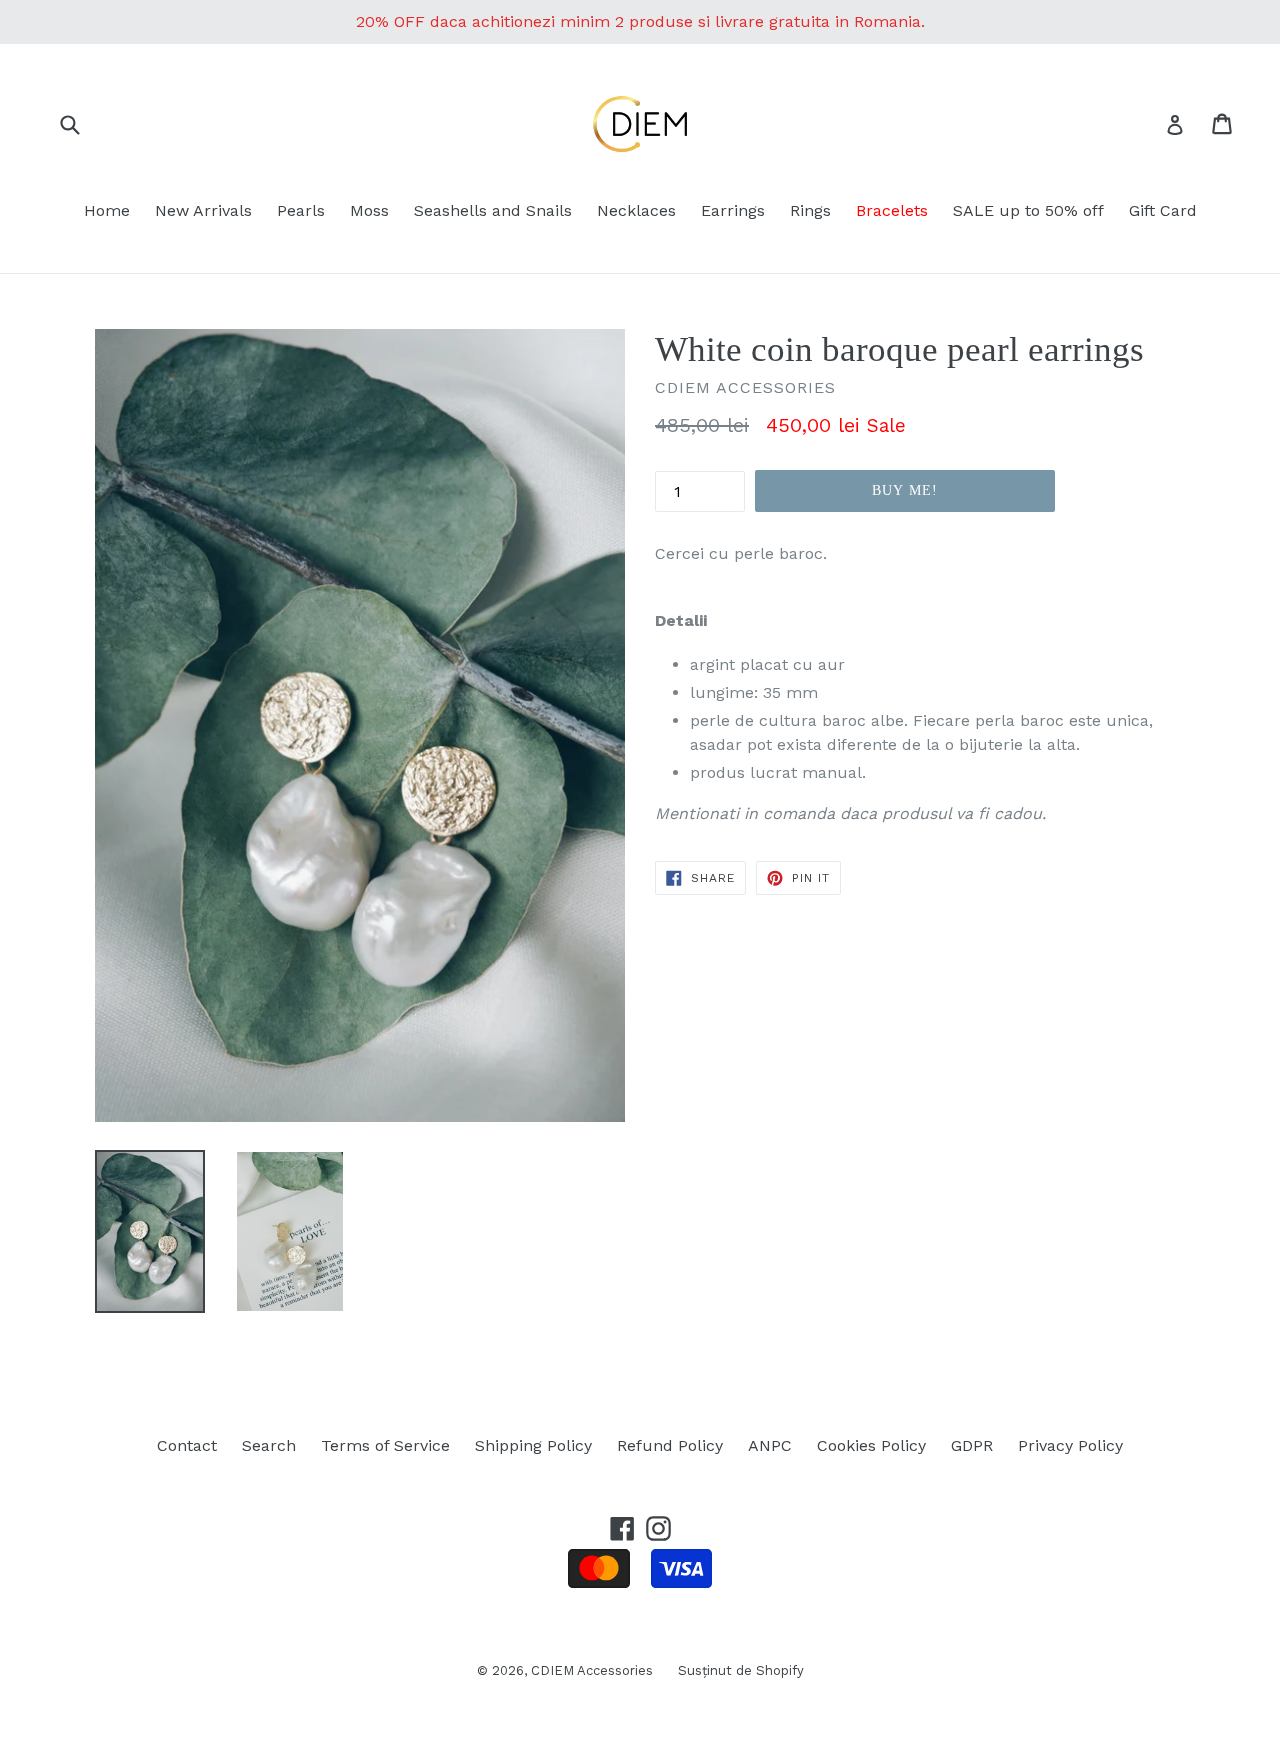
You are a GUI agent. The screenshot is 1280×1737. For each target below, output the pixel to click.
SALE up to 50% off (1028, 210)
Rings (810, 210)
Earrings (733, 210)
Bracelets (892, 210)
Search (269, 1445)
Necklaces (636, 210)
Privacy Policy (1070, 1445)
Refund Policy (670, 1445)
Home (107, 210)
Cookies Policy (871, 1445)
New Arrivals (203, 210)
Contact (187, 1445)
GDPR (972, 1445)
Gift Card (1163, 210)
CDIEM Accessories (592, 1670)
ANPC (770, 1445)
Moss (369, 210)
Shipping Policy (533, 1445)
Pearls (301, 210)
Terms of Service (385, 1445)
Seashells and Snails (493, 210)
